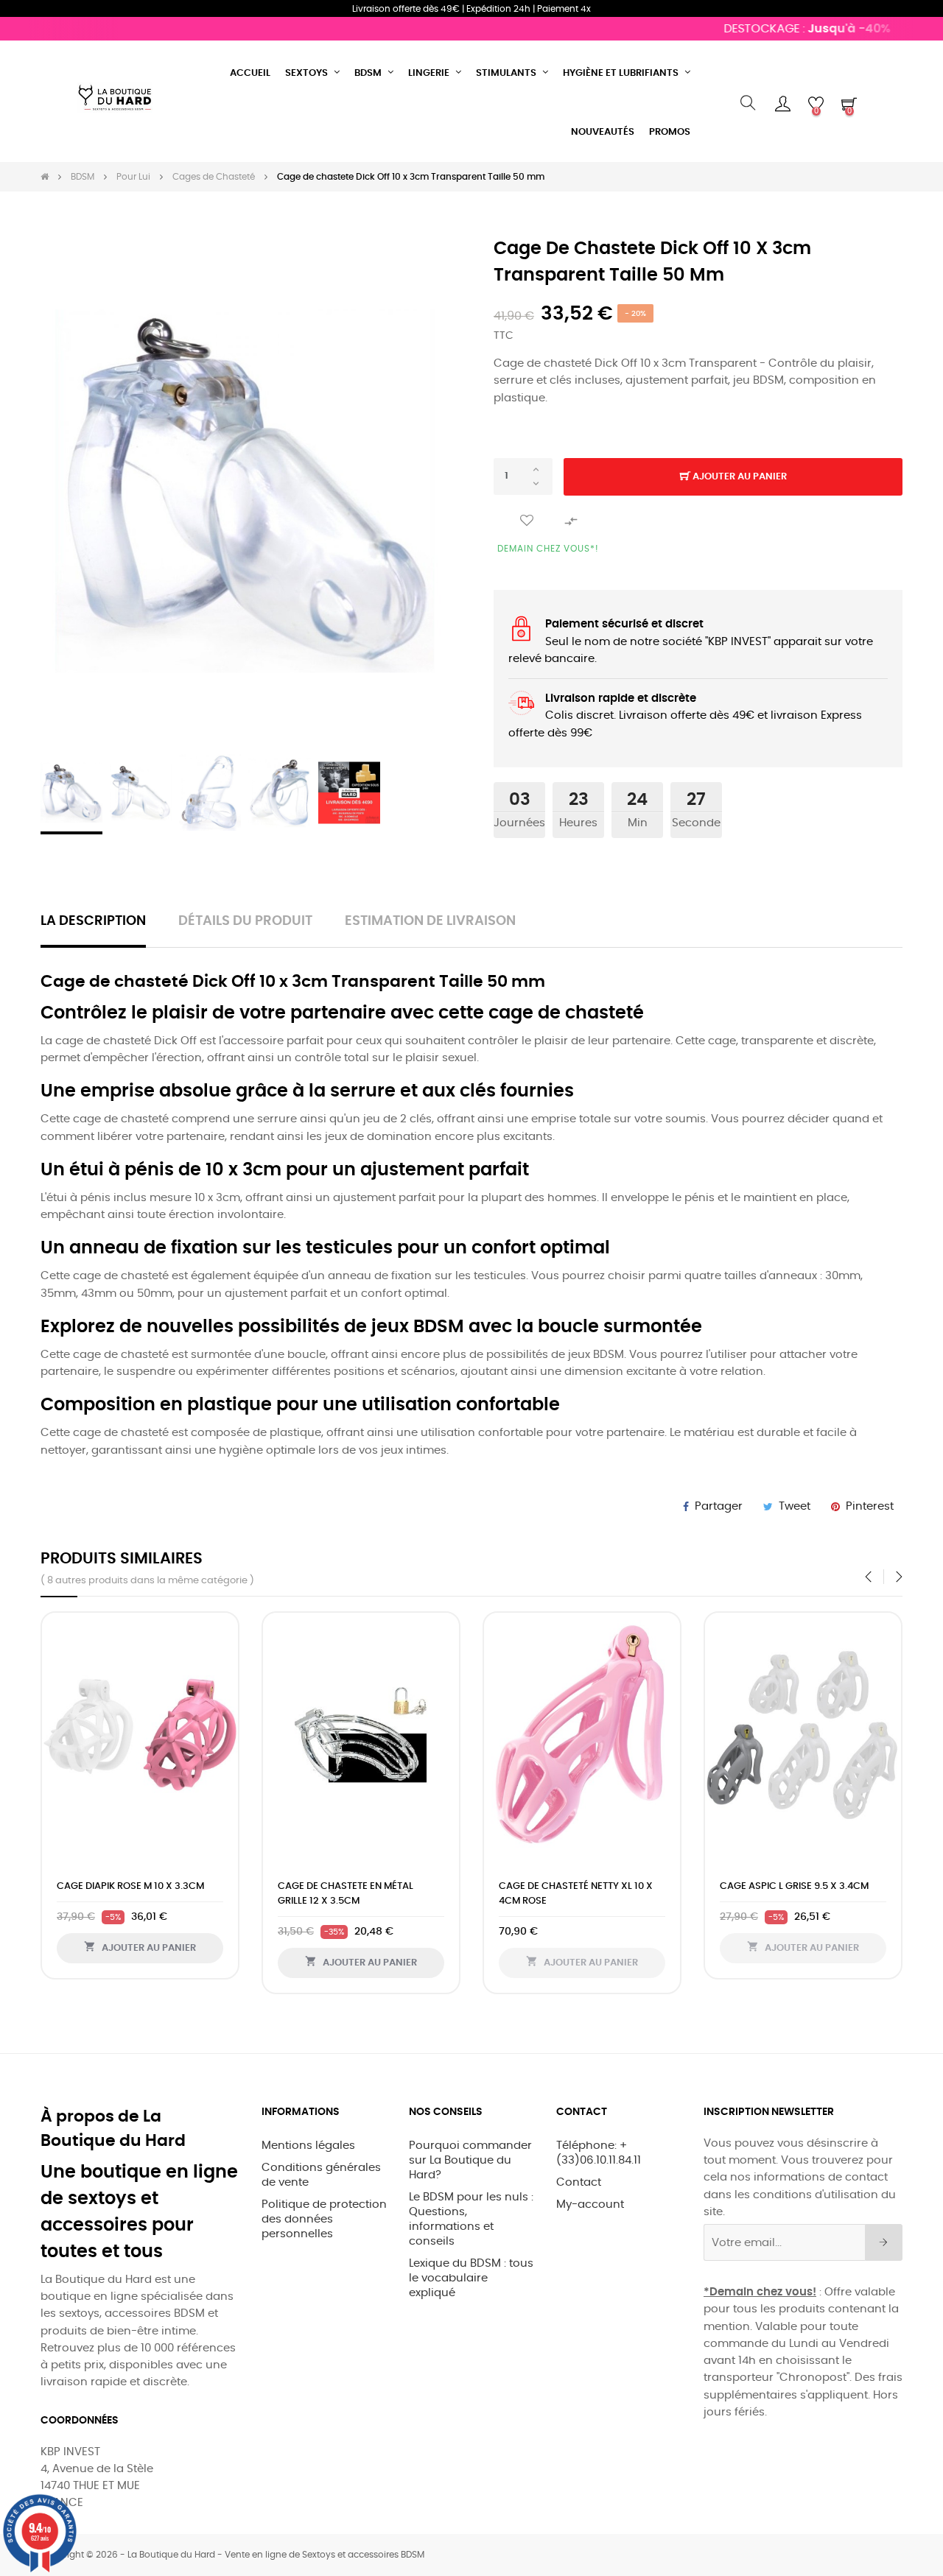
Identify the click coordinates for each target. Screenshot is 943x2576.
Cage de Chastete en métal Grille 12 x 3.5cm (346, 1894)
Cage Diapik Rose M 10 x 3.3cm (130, 1886)
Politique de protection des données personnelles (324, 2219)
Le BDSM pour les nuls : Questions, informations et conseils (471, 2219)
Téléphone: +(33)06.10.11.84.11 (599, 2153)
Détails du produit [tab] (245, 921)
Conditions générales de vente (321, 2175)
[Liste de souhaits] (527, 521)
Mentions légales (308, 2146)
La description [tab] (93, 921)
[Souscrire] (884, 2242)
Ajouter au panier (739, 477)
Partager (719, 1506)
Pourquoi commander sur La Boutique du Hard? (470, 2160)
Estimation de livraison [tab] (430, 921)
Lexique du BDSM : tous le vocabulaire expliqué (471, 2278)
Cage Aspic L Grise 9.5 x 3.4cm (794, 1886)
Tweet (795, 1506)
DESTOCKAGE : (782, 29)
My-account (590, 2204)
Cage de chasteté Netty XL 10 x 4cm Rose (576, 1894)
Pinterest (870, 1506)
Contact (579, 2182)
